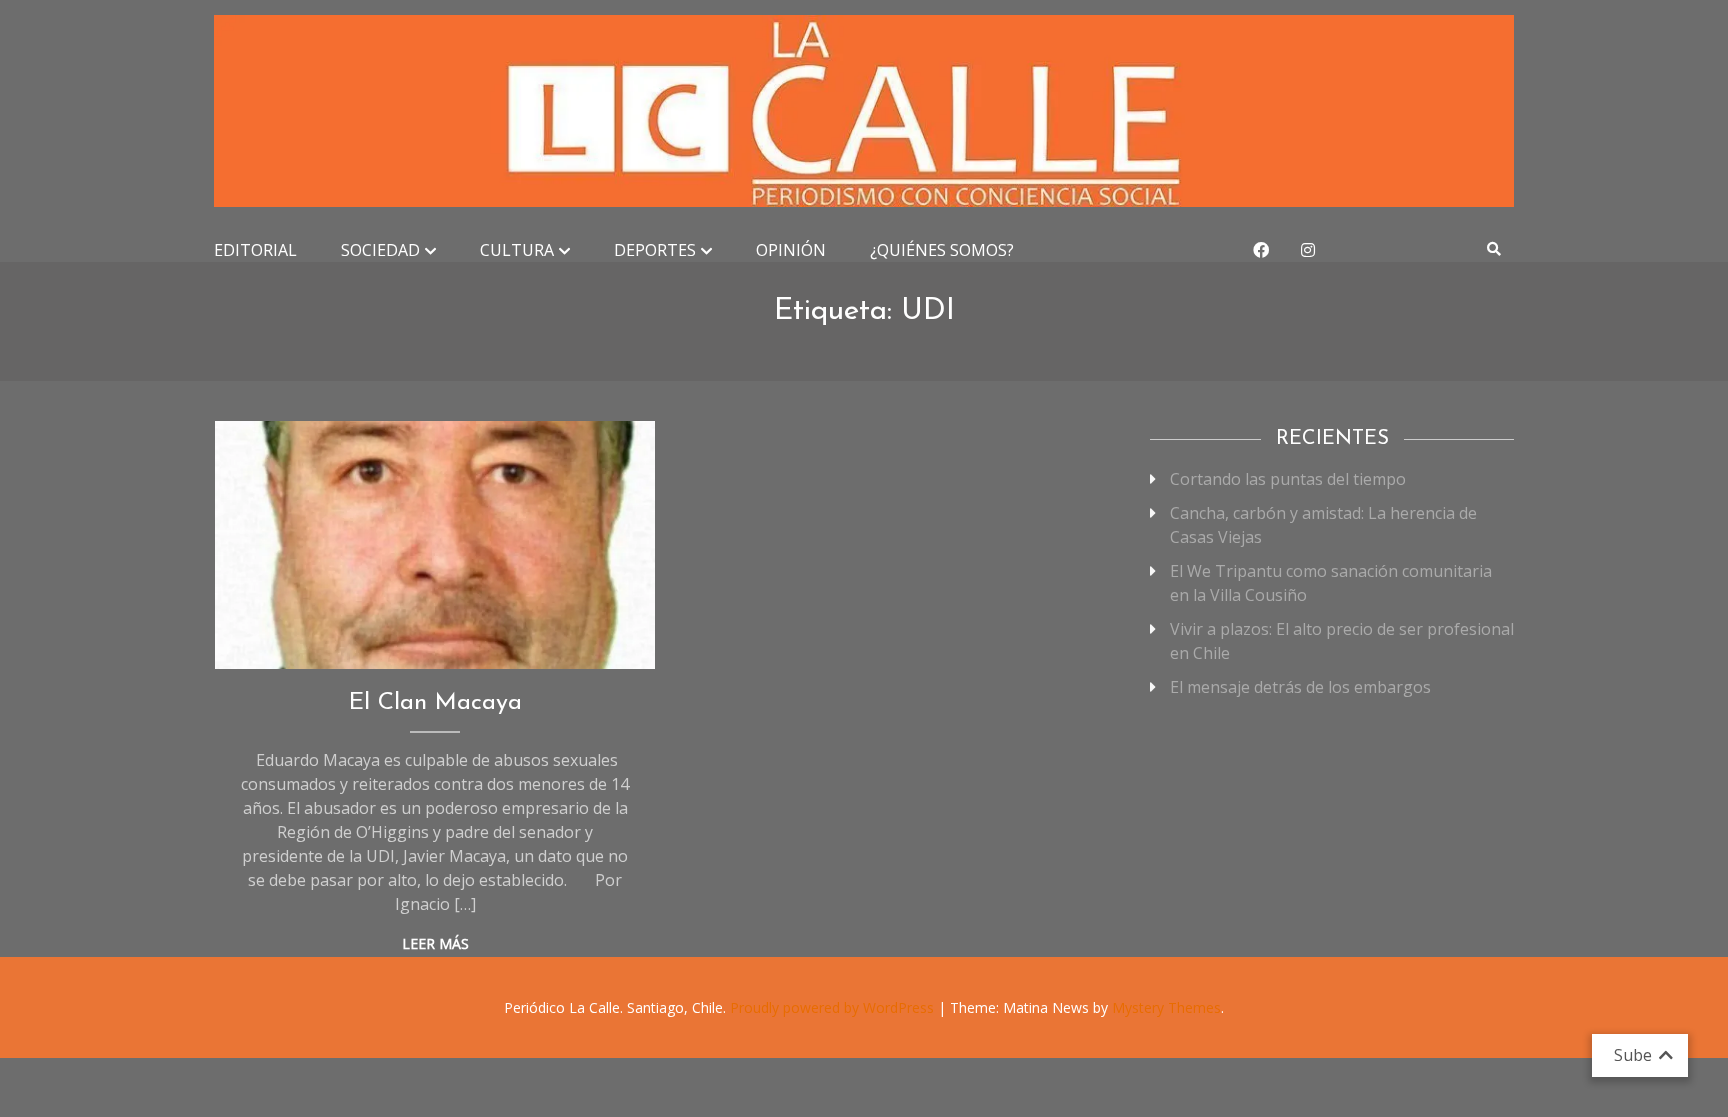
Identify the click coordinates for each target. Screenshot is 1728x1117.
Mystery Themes (1166, 1007)
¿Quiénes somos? (942, 250)
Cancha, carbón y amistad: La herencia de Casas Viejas (1323, 525)
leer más (435, 943)
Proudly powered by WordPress (834, 1007)
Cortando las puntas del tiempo (1288, 479)
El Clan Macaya (435, 703)
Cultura (517, 250)
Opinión (791, 250)
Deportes (655, 250)
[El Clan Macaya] (435, 545)
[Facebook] (1261, 250)
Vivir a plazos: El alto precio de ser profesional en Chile (1342, 641)
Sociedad (380, 250)
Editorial (255, 250)
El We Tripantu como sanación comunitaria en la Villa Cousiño (1331, 583)
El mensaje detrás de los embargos (1300, 687)
